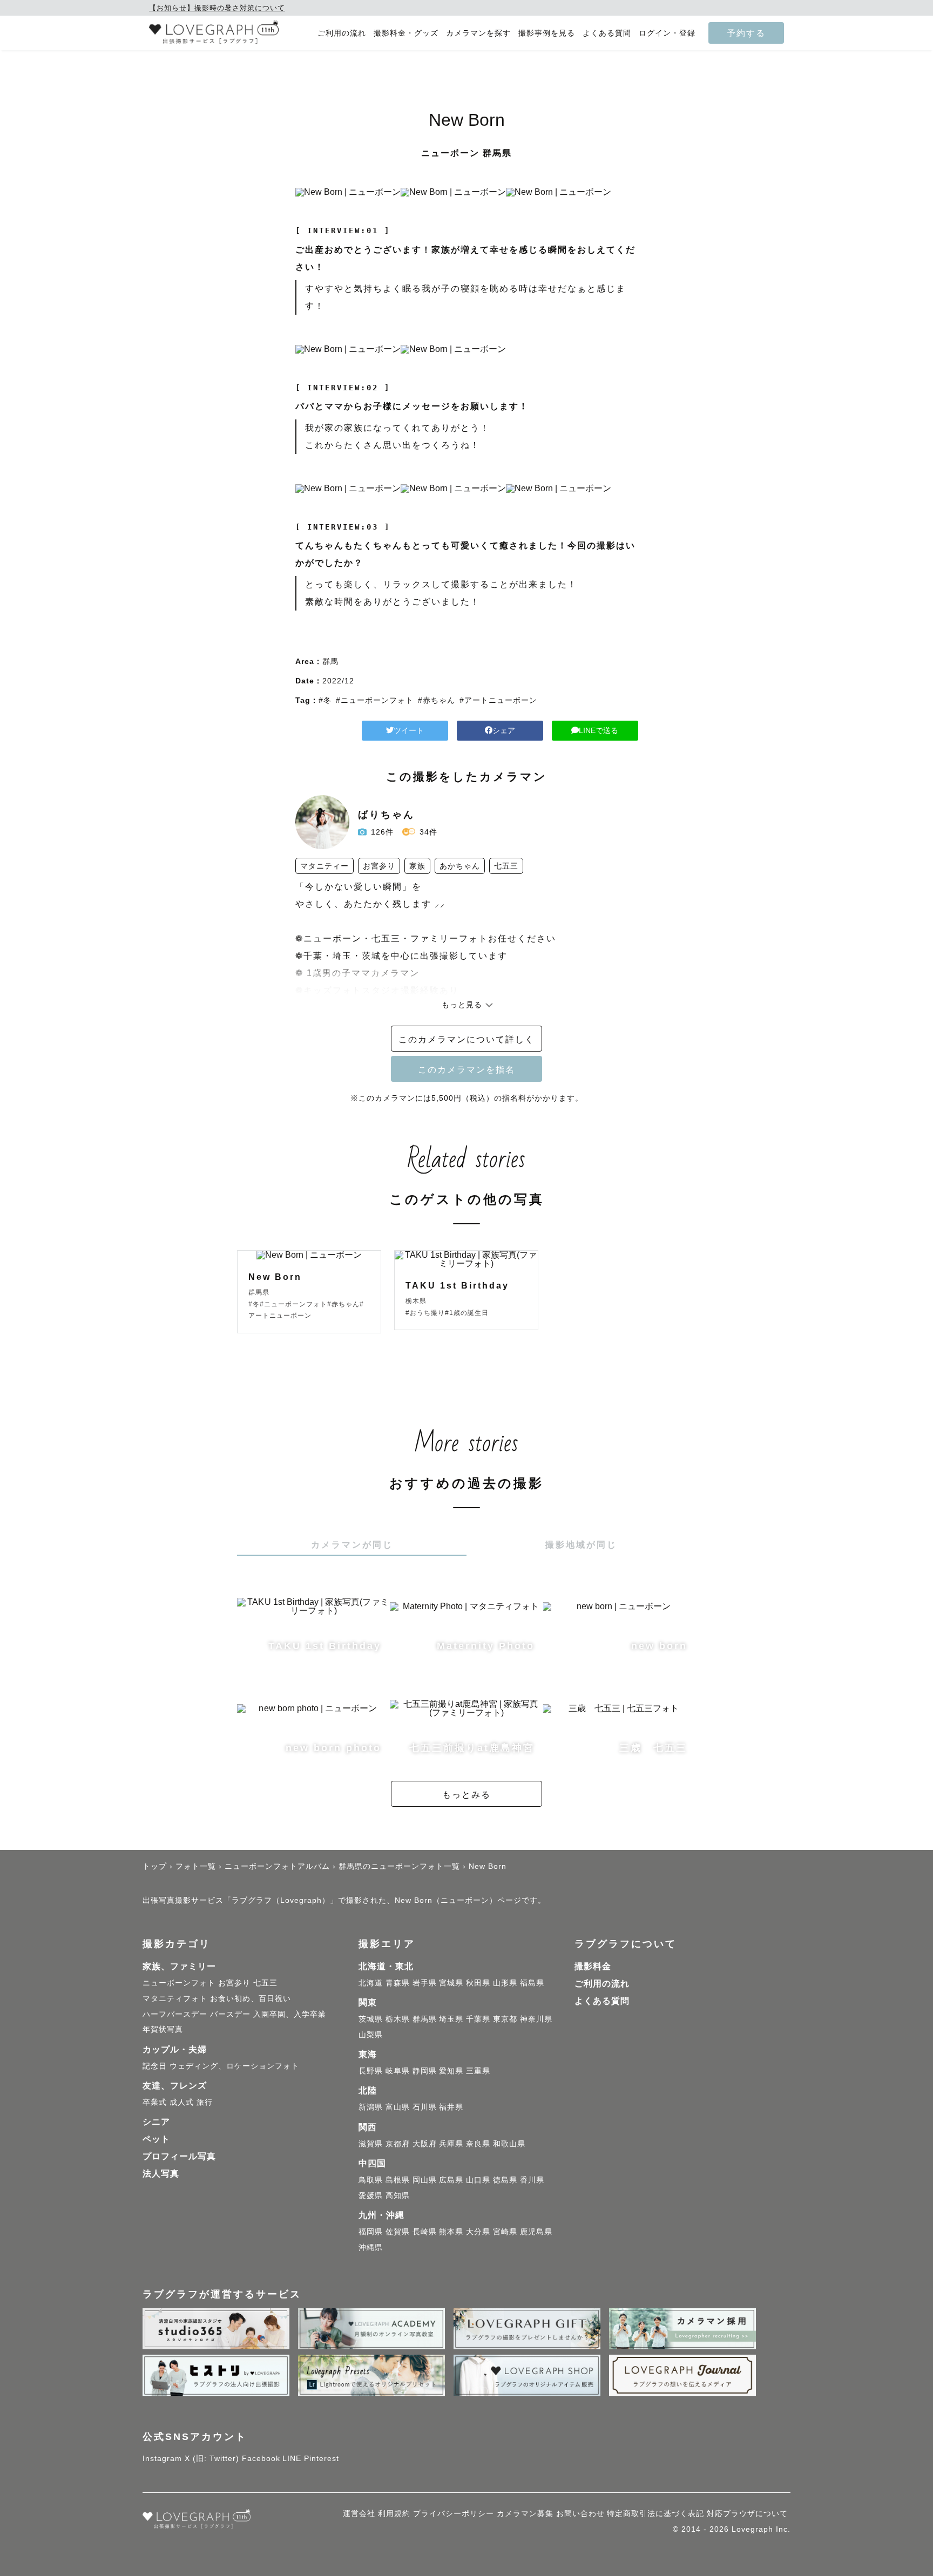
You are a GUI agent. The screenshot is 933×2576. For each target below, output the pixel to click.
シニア (156, 2122)
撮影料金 (593, 1966)
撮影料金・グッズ (406, 33)
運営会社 (359, 2513)
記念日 (155, 2066)
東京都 (505, 2019)
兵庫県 (451, 2144)
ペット (156, 2139)
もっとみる (466, 1794)
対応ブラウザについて (747, 2513)
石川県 (425, 2107)
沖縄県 (371, 2247)
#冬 (325, 700)
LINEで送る (599, 730)
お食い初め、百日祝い (251, 1998)
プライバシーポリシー (454, 2513)
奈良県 (478, 2144)
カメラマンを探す (478, 33)
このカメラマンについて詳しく (466, 1039)
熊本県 (451, 2232)
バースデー (230, 2014)
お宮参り (234, 1983)
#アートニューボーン (498, 700)
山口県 (478, 2180)
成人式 (182, 2102)
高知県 (398, 2195)
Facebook (261, 2458)
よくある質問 (607, 33)
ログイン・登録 (667, 33)
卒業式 (155, 2102)
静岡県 (425, 2071)
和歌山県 (509, 2144)
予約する (746, 33)
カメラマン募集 (525, 2513)
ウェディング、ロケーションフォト (234, 2066)
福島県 (532, 1983)
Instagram (162, 2458)
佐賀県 (398, 2232)
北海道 (371, 1983)
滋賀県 (371, 2144)
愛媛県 (371, 2195)
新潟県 (371, 2107)
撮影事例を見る (547, 33)
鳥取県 (371, 2180)
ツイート (409, 730)
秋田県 (478, 1983)
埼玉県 (451, 2019)
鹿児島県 (536, 2232)
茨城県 (371, 2019)
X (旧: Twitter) (212, 2458)
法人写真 (161, 2174)
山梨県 (371, 2035)
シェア (504, 730)
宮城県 (451, 1983)
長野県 (371, 2071)
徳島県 (505, 2180)
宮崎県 (505, 2232)
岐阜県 (398, 2071)
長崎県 (425, 2232)
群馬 (330, 661)
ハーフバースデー (175, 2014)
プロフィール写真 (179, 2156)
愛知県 (451, 2071)
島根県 (398, 2180)
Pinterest (322, 2458)
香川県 (532, 2180)
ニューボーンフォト (179, 1983)
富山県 (398, 2107)
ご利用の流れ (342, 33)
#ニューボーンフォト (375, 700)
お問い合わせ (580, 2513)
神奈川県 (536, 2019)
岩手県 (425, 1983)
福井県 (451, 2107)
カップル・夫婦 (175, 2049)
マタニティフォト (175, 1998)
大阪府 (425, 2144)
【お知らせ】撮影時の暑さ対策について (217, 8)
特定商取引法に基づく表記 (655, 2513)
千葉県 (478, 2019)
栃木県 (398, 2019)
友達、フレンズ (175, 2086)
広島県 (451, 2180)
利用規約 (394, 2513)
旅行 (205, 2102)
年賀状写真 (163, 2029)
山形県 (505, 1983)
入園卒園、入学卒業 (290, 2014)
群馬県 (425, 2019)
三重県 (478, 2071)
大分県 (478, 2232)
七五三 (265, 1983)
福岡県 (371, 2232)
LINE (292, 2458)
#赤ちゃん (437, 700)
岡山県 (425, 2180)
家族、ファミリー (179, 1966)
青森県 (398, 1983)
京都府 (398, 2144)
